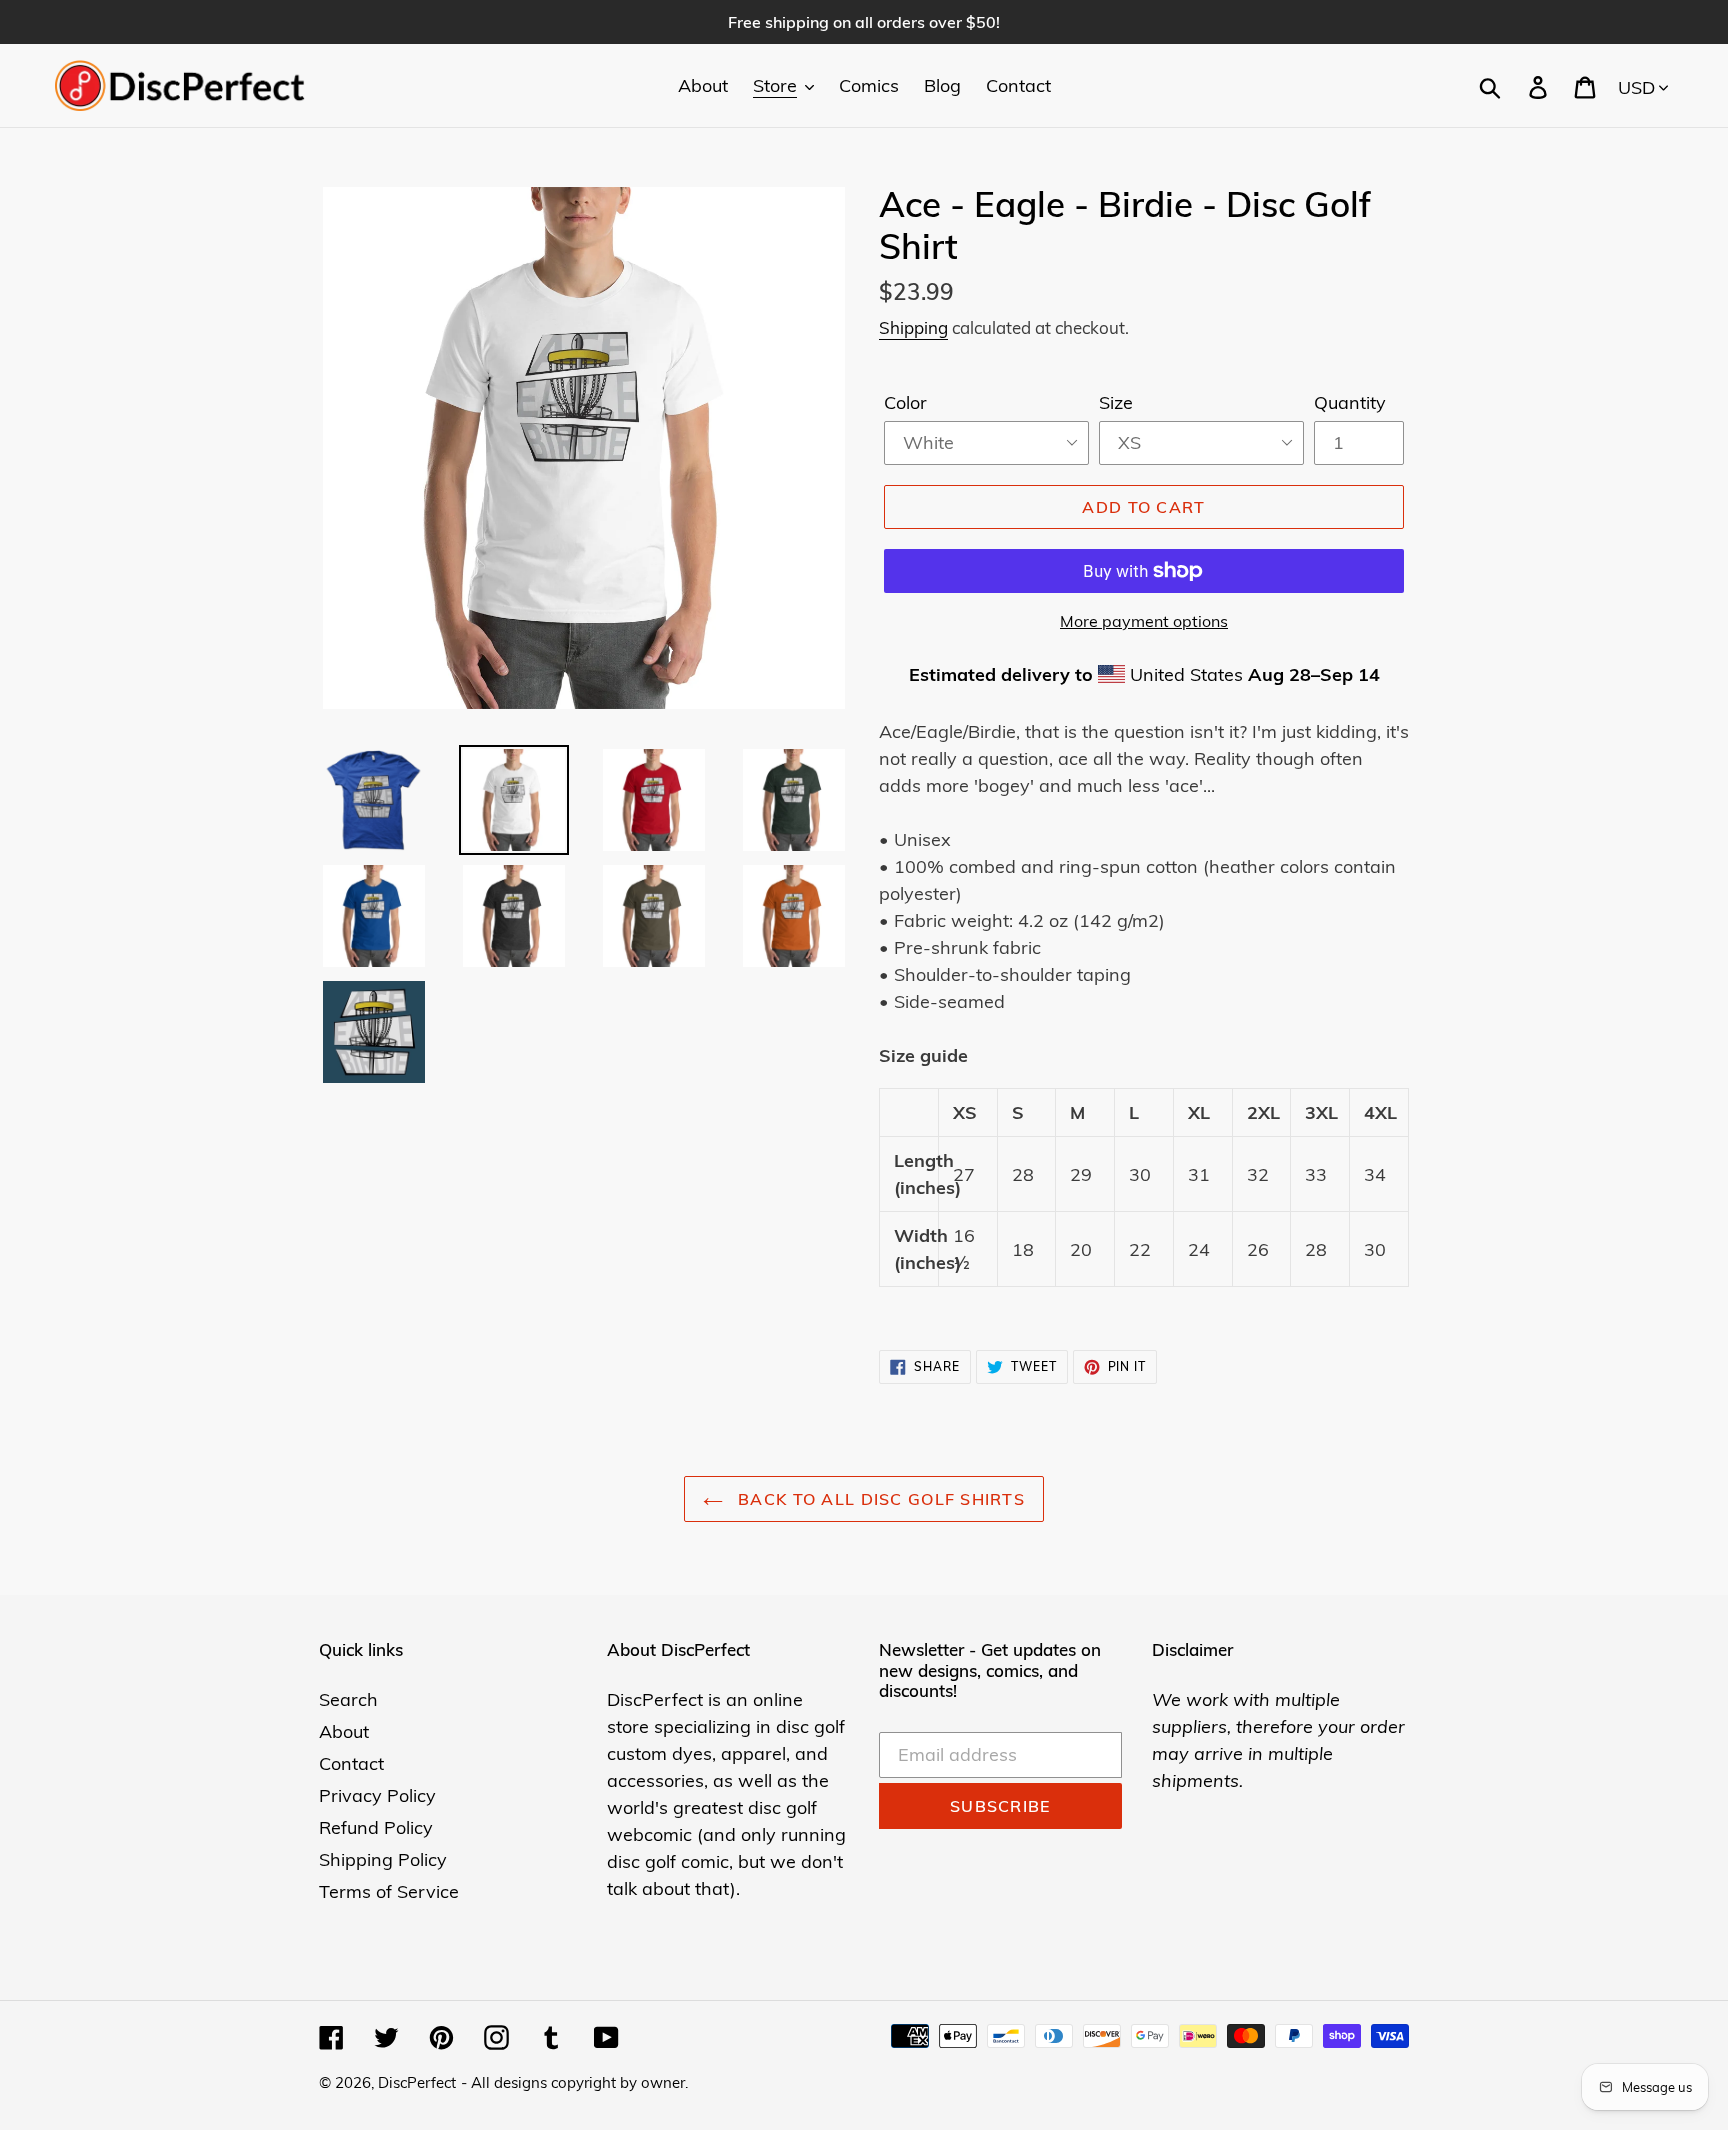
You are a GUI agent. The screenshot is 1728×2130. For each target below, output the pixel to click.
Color (905, 402)
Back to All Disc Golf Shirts (879, 1499)
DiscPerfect (417, 2082)
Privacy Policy (377, 1795)
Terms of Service (389, 1891)
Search (348, 1699)
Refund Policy (376, 1827)
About (344, 1731)
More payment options (1144, 621)
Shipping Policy (383, 1859)
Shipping (913, 327)
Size (1116, 402)
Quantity (1350, 402)
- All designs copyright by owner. (574, 2082)
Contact (351, 1763)
